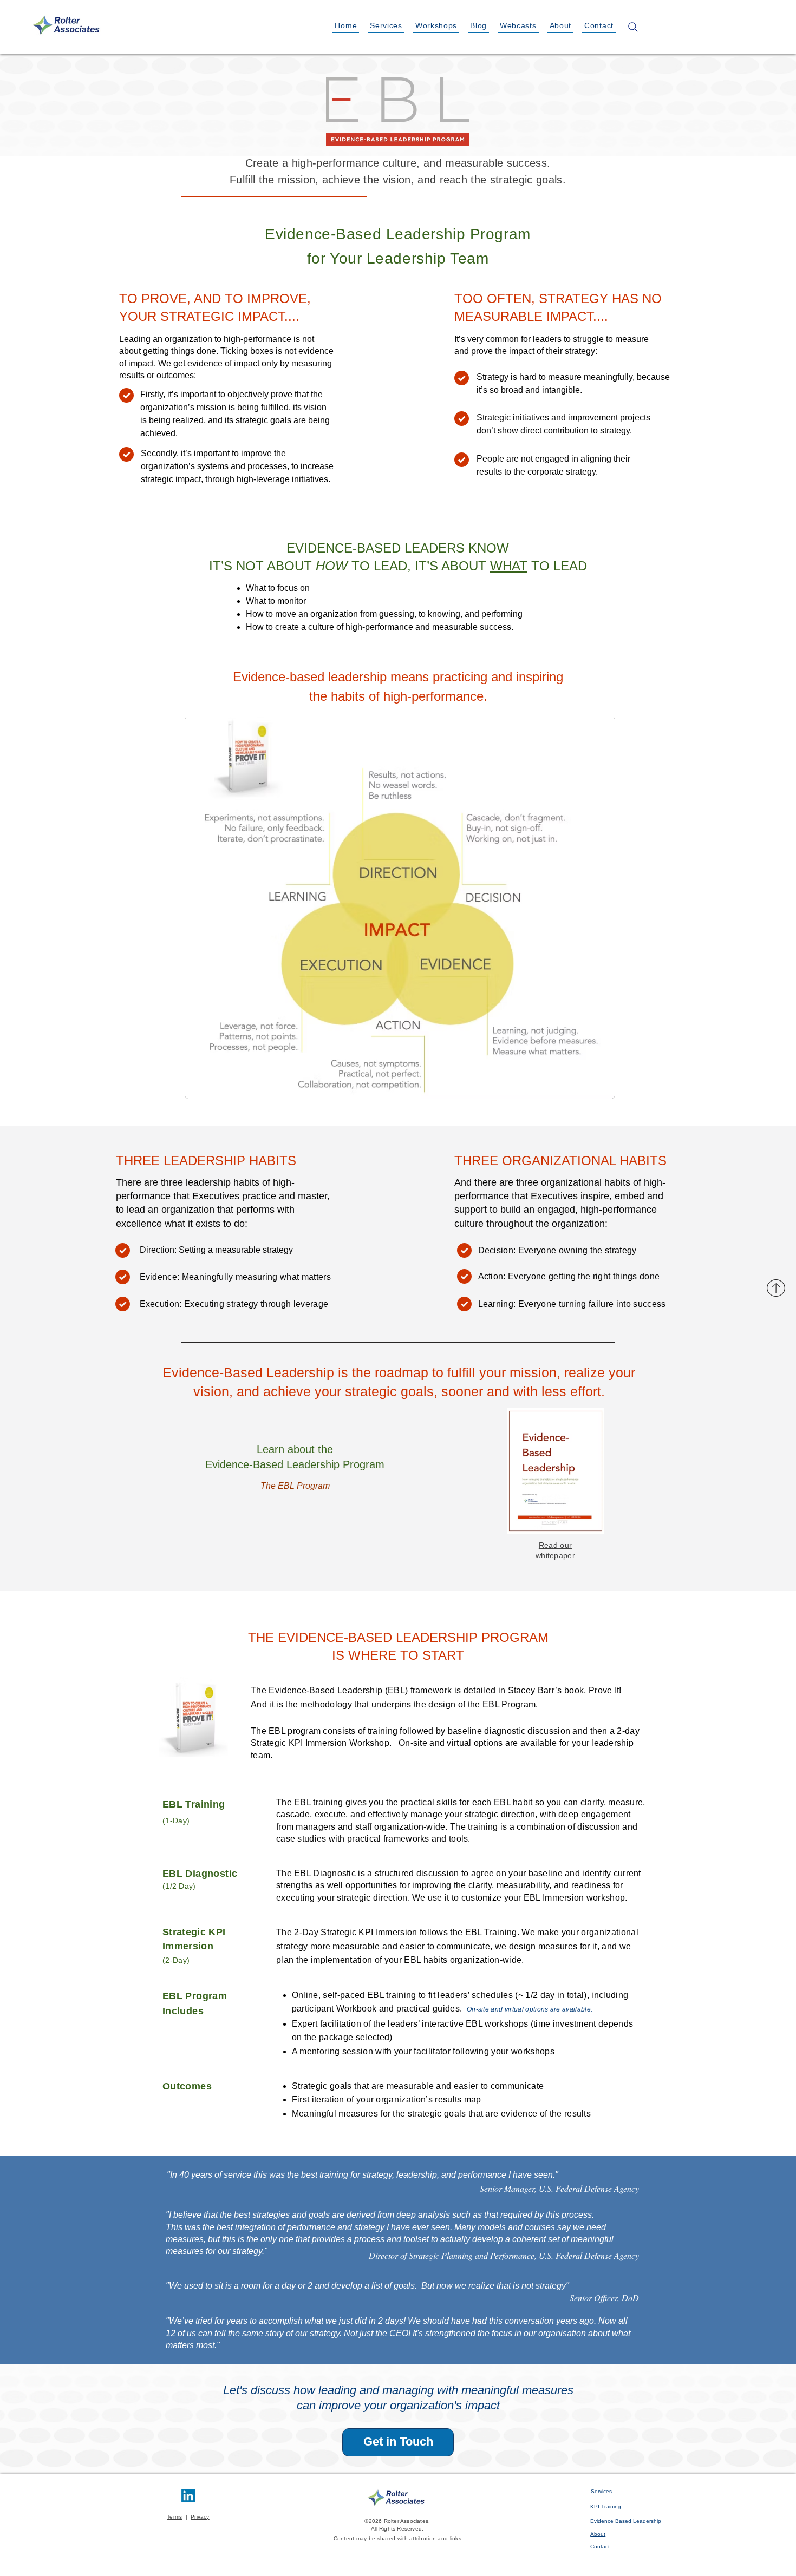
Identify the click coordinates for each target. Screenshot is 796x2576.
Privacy (200, 2517)
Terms (174, 2517)
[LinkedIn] (188, 2496)
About (598, 2534)
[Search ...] (633, 27)
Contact (600, 2547)
